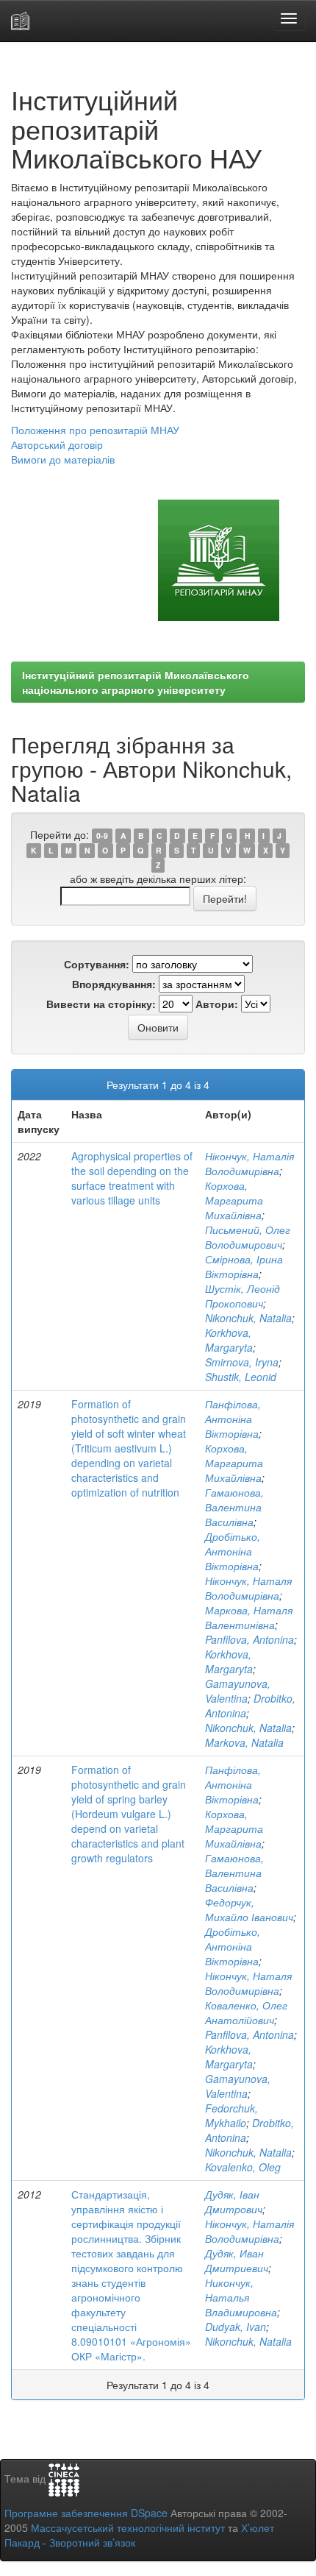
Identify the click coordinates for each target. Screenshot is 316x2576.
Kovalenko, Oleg (243, 2167)
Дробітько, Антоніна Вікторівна (233, 1551)
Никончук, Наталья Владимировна (241, 2297)
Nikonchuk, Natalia (248, 1318)
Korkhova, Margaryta (229, 1340)
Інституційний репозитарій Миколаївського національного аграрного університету (136, 682)
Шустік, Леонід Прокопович (243, 1296)
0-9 (102, 835)
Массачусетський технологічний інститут (128, 2527)
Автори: (217, 1004)
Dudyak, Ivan (236, 2327)
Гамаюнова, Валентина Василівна (234, 1507)
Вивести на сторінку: (101, 1004)
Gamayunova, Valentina (238, 1691)
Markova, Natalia (244, 1742)
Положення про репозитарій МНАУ (95, 430)
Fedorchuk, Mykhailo (231, 2115)
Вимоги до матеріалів (63, 459)
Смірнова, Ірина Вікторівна (244, 1266)
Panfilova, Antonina (249, 1639)
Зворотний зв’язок (92, 2542)
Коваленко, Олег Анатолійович (246, 2012)
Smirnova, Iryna (242, 1362)
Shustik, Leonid (241, 1377)
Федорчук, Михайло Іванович (249, 1909)
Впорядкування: (114, 984)
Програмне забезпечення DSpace (86, 2513)
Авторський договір (57, 444)
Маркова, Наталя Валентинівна (249, 1617)
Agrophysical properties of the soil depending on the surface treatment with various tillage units (132, 1178)
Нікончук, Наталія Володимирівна (249, 1163)
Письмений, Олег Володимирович (248, 1237)
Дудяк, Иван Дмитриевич (237, 2260)
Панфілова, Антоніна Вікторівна (233, 1419)
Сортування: (97, 964)
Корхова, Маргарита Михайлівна (234, 1200)
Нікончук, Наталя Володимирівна (248, 1588)
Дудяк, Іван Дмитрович (234, 2201)
